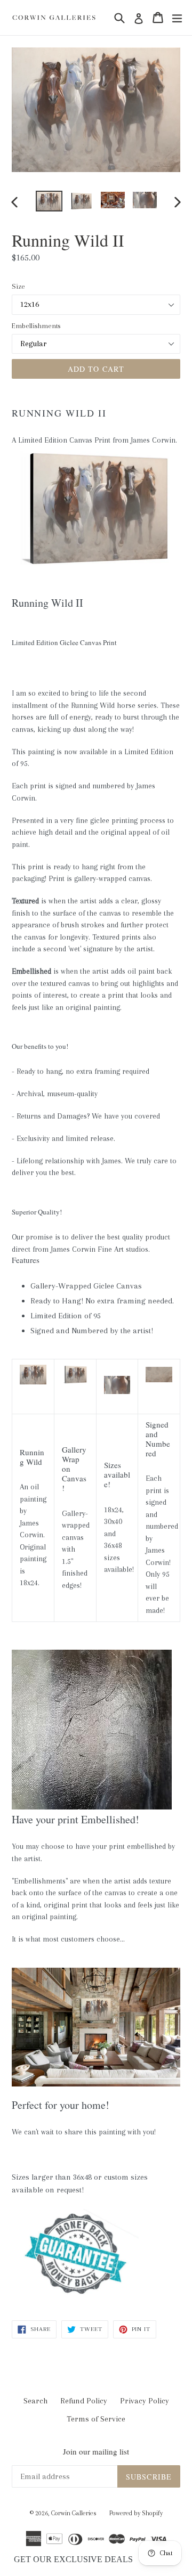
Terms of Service (96, 2419)
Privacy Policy (145, 2401)
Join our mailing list (96, 2451)
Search (35, 2401)
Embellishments (36, 326)
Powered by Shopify (136, 2513)
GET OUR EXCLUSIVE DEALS (73, 2559)
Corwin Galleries (74, 2513)
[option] (49, 201)
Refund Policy (84, 2401)
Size (18, 286)
